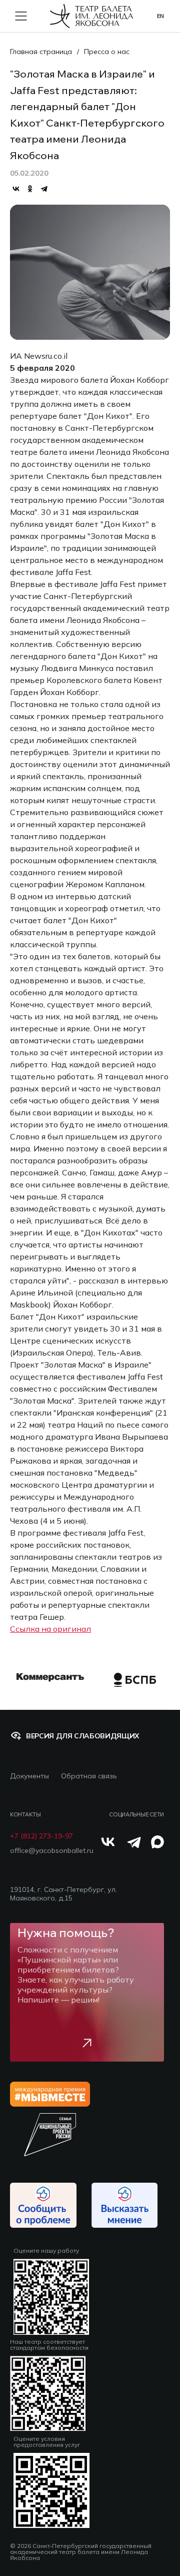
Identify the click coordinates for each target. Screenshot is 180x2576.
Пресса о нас (107, 52)
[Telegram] (44, 189)
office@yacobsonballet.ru (52, 1851)
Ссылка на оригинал (50, 1629)
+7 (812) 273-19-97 (41, 1836)
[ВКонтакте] (16, 189)
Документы (29, 1776)
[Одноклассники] (30, 189)
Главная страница (41, 52)
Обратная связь (89, 1776)
